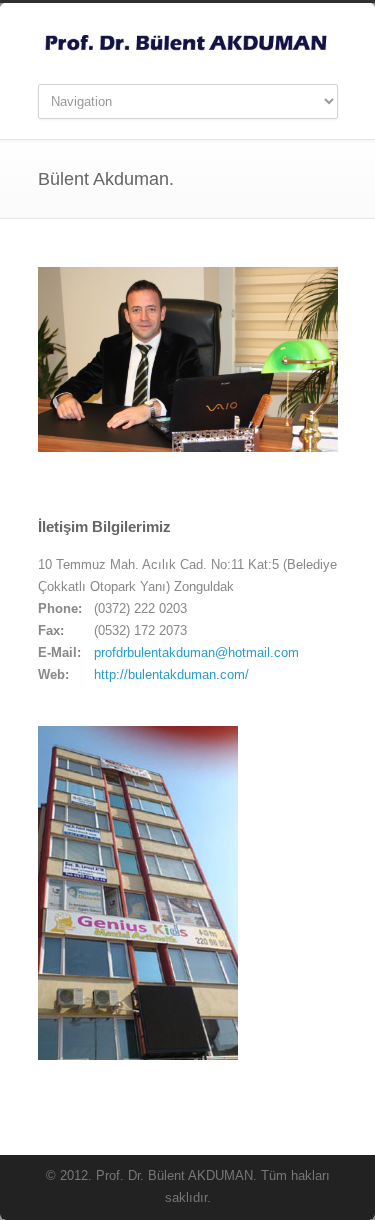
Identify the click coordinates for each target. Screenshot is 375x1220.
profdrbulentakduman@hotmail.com (196, 652)
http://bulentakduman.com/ (171, 674)
